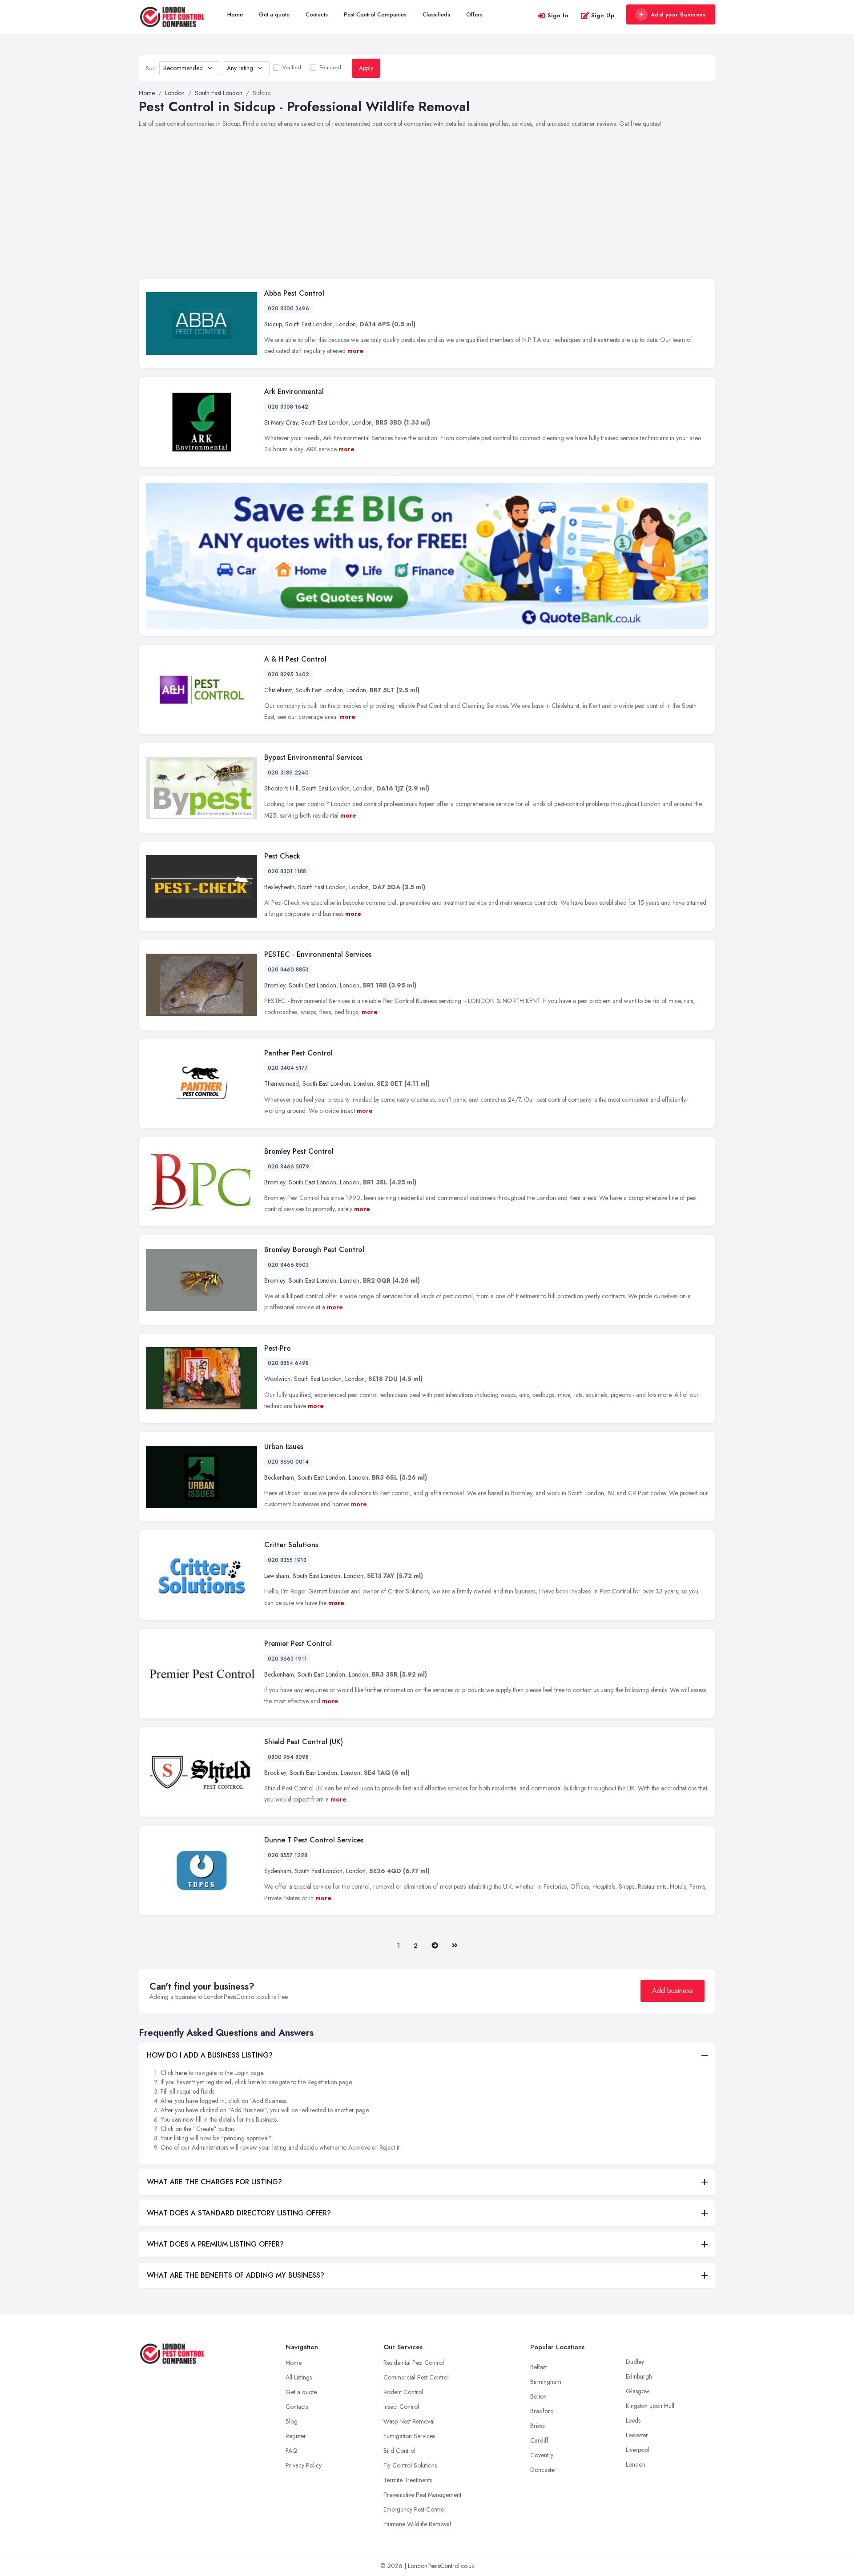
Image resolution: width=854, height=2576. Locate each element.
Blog (292, 2421)
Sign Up (603, 15)
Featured (330, 68)
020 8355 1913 (287, 1560)
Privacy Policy (304, 2465)
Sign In (558, 15)
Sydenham (278, 1871)
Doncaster (543, 2470)
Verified (292, 68)
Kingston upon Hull (650, 2406)
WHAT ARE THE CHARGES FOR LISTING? (214, 2182)
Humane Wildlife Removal (417, 2524)
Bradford (542, 2411)
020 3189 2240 (288, 773)
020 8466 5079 (288, 1167)
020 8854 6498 (288, 1363)
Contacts (317, 14)
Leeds (633, 2420)
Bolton (538, 2396)
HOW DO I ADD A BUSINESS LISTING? (210, 2055)
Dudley (635, 2362)
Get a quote (274, 14)
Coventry (542, 2455)
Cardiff (539, 2440)
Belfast (538, 2367)
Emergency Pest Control (415, 2509)
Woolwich (277, 1379)
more (355, 351)
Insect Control (401, 2407)
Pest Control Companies (375, 14)
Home (235, 14)
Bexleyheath (279, 887)
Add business (673, 1991)
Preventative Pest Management (422, 2495)
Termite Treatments (408, 2480)
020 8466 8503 (288, 1265)
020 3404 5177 (288, 1068)
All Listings (299, 2377)
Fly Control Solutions (410, 2465)
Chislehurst (278, 690)
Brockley (275, 1773)
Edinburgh (639, 2376)
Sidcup (273, 324)
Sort (151, 68)
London (346, 324)
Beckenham (279, 1477)
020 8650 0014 (288, 1462)
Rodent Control (403, 2392)
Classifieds (436, 14)
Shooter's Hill (281, 788)
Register (296, 2436)
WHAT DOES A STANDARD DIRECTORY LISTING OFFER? (239, 2213)
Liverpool (638, 2450)
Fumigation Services (409, 2436)
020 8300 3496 (288, 309)
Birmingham (546, 2382)
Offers (474, 14)
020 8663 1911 (287, 1659)
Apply (366, 68)
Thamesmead (282, 1083)
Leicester (637, 2435)
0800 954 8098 (288, 1757)
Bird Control (399, 2451)
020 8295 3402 (288, 674)
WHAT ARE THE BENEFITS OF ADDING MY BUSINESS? (236, 2275)
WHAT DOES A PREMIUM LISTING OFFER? (215, 2244)
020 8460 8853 (288, 970)
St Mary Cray (281, 422)
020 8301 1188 (287, 871)
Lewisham (277, 1576)
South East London (309, 324)
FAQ (292, 2451)
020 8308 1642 (288, 407)
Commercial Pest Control (416, 2377)
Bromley (275, 985)
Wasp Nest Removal (409, 2421)
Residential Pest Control (414, 2363)
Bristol (538, 2426)
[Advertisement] (427, 209)
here (181, 2073)
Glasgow (638, 2391)
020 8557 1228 (288, 1855)
